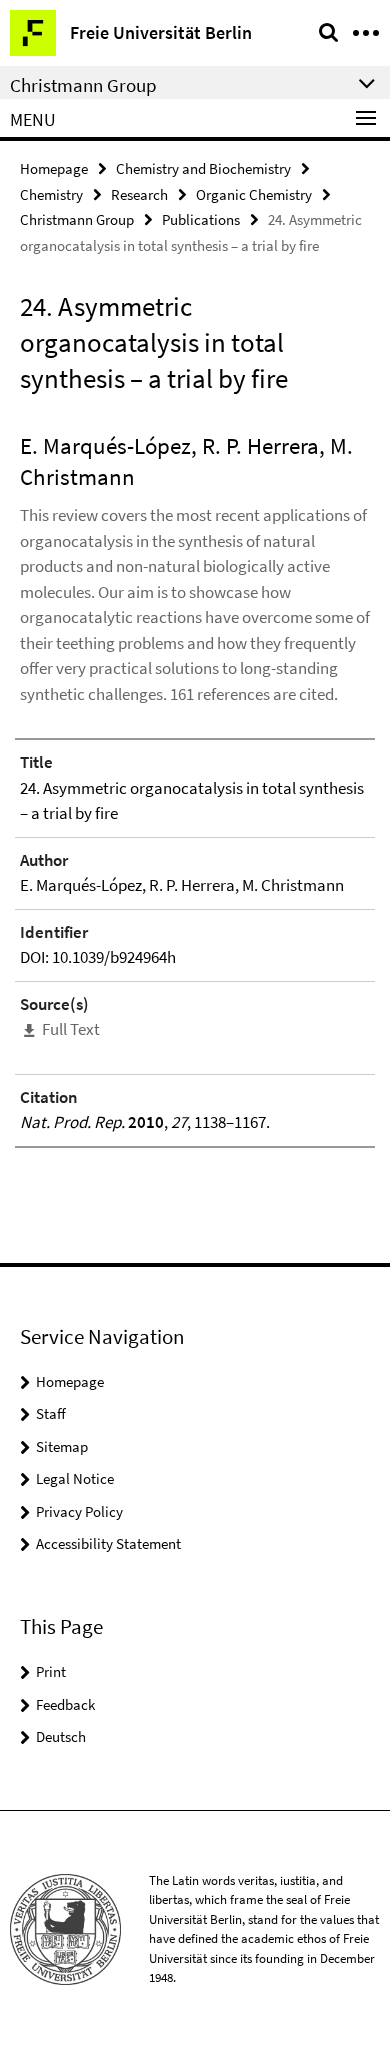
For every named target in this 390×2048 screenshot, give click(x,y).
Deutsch (61, 1736)
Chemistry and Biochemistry (203, 168)
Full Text (71, 1029)
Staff (51, 1413)
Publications (201, 219)
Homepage (54, 168)
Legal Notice (75, 1478)
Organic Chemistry (254, 194)
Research (139, 194)
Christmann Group (77, 219)
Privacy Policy (79, 1511)
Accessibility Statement (108, 1543)
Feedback (65, 1704)
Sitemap (62, 1446)
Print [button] (51, 1671)
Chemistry (51, 194)
